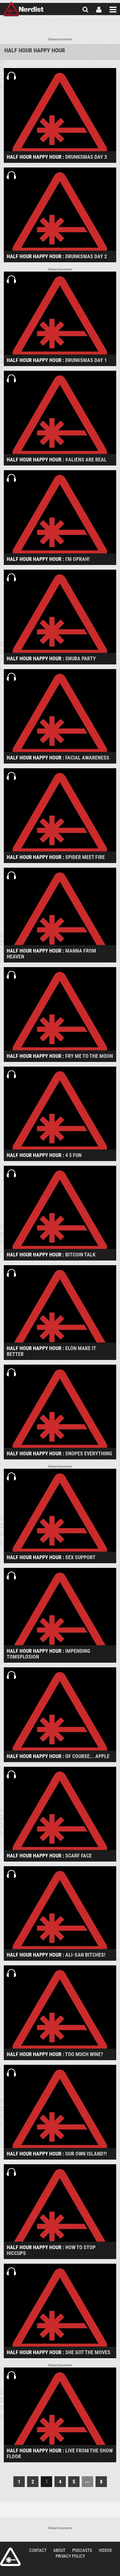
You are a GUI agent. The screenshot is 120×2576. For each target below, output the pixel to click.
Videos (105, 2550)
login (99, 10)
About (59, 2550)
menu (113, 10)
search (85, 10)
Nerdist (23, 10)
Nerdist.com (10, 2557)
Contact (38, 2550)
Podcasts (82, 2550)
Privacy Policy (70, 2556)
